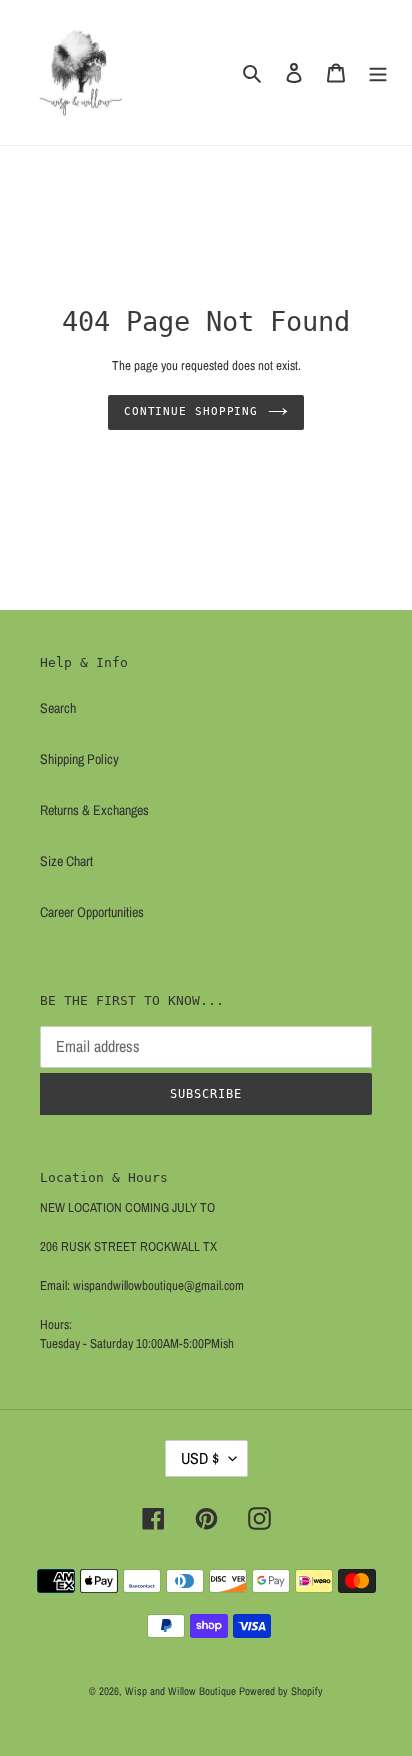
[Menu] (378, 72)
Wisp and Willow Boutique (180, 1691)
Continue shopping (191, 411)
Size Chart (66, 861)
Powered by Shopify (281, 1691)
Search (58, 708)
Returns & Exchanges (94, 810)
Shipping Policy (79, 759)
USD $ (200, 1458)
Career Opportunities (92, 912)
